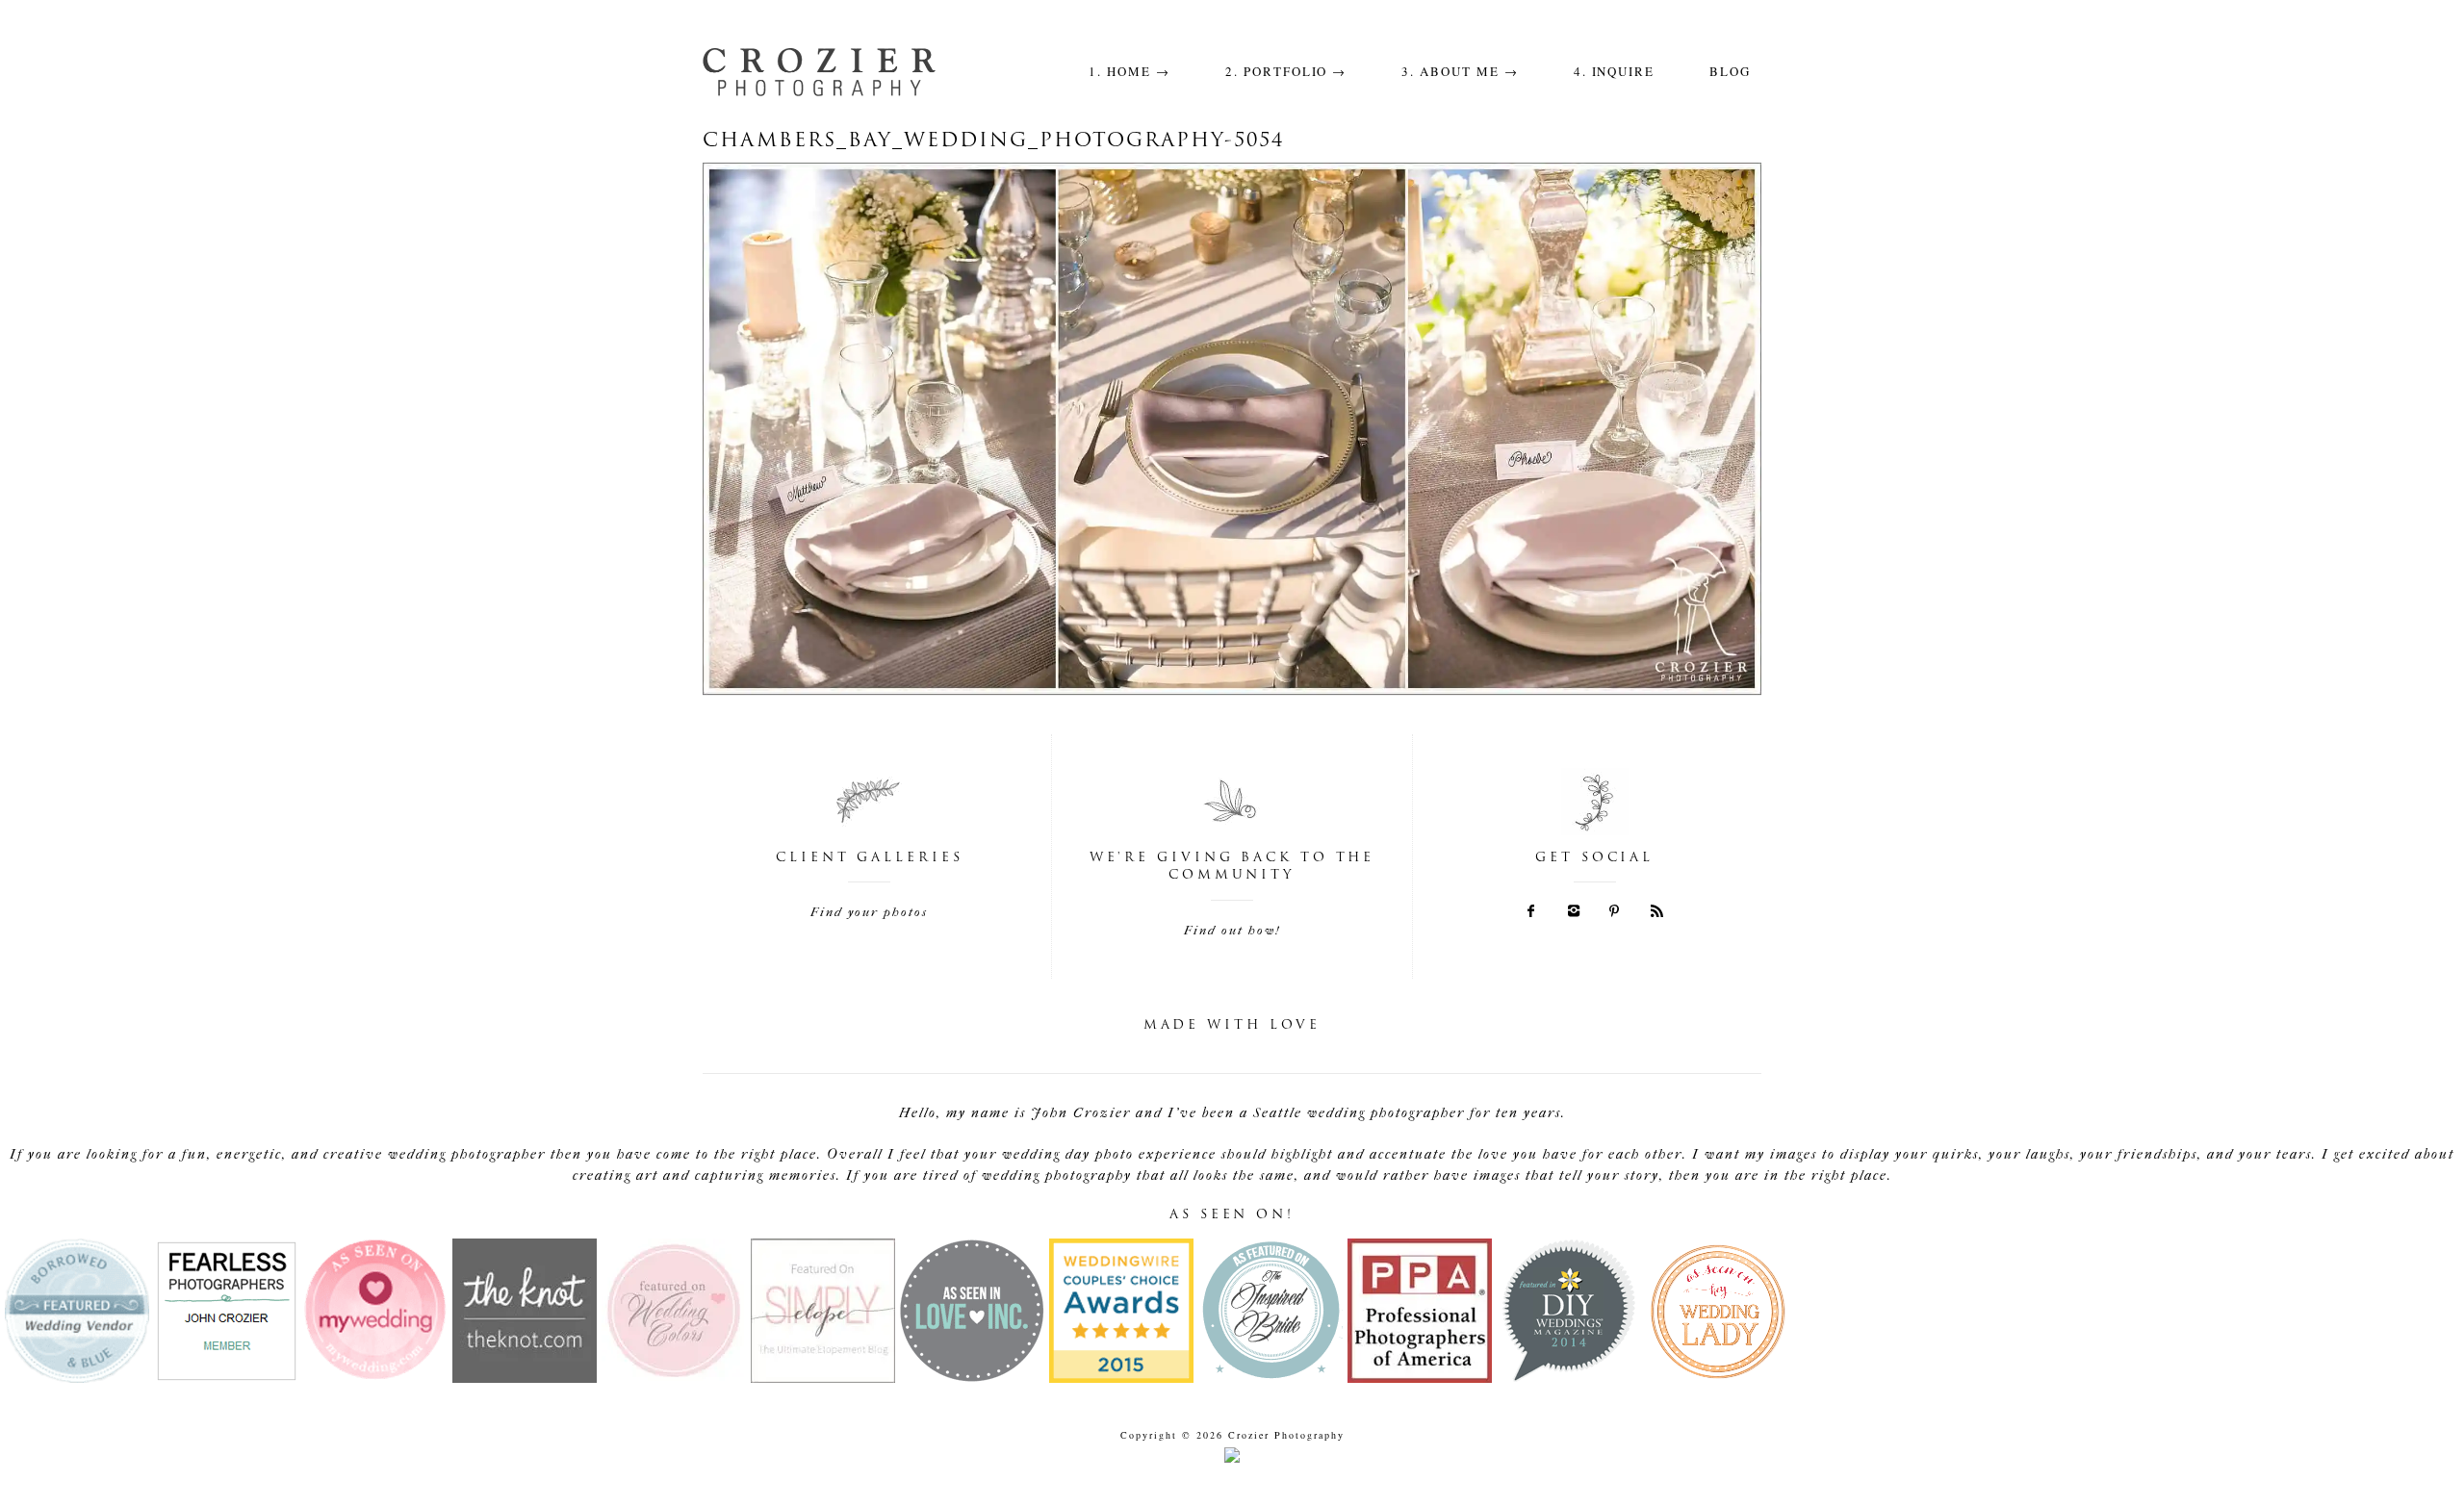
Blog (1730, 71)
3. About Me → (1460, 71)
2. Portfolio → (1286, 71)
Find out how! (1232, 930)
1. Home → (1129, 71)
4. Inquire (1615, 71)
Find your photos (869, 912)
